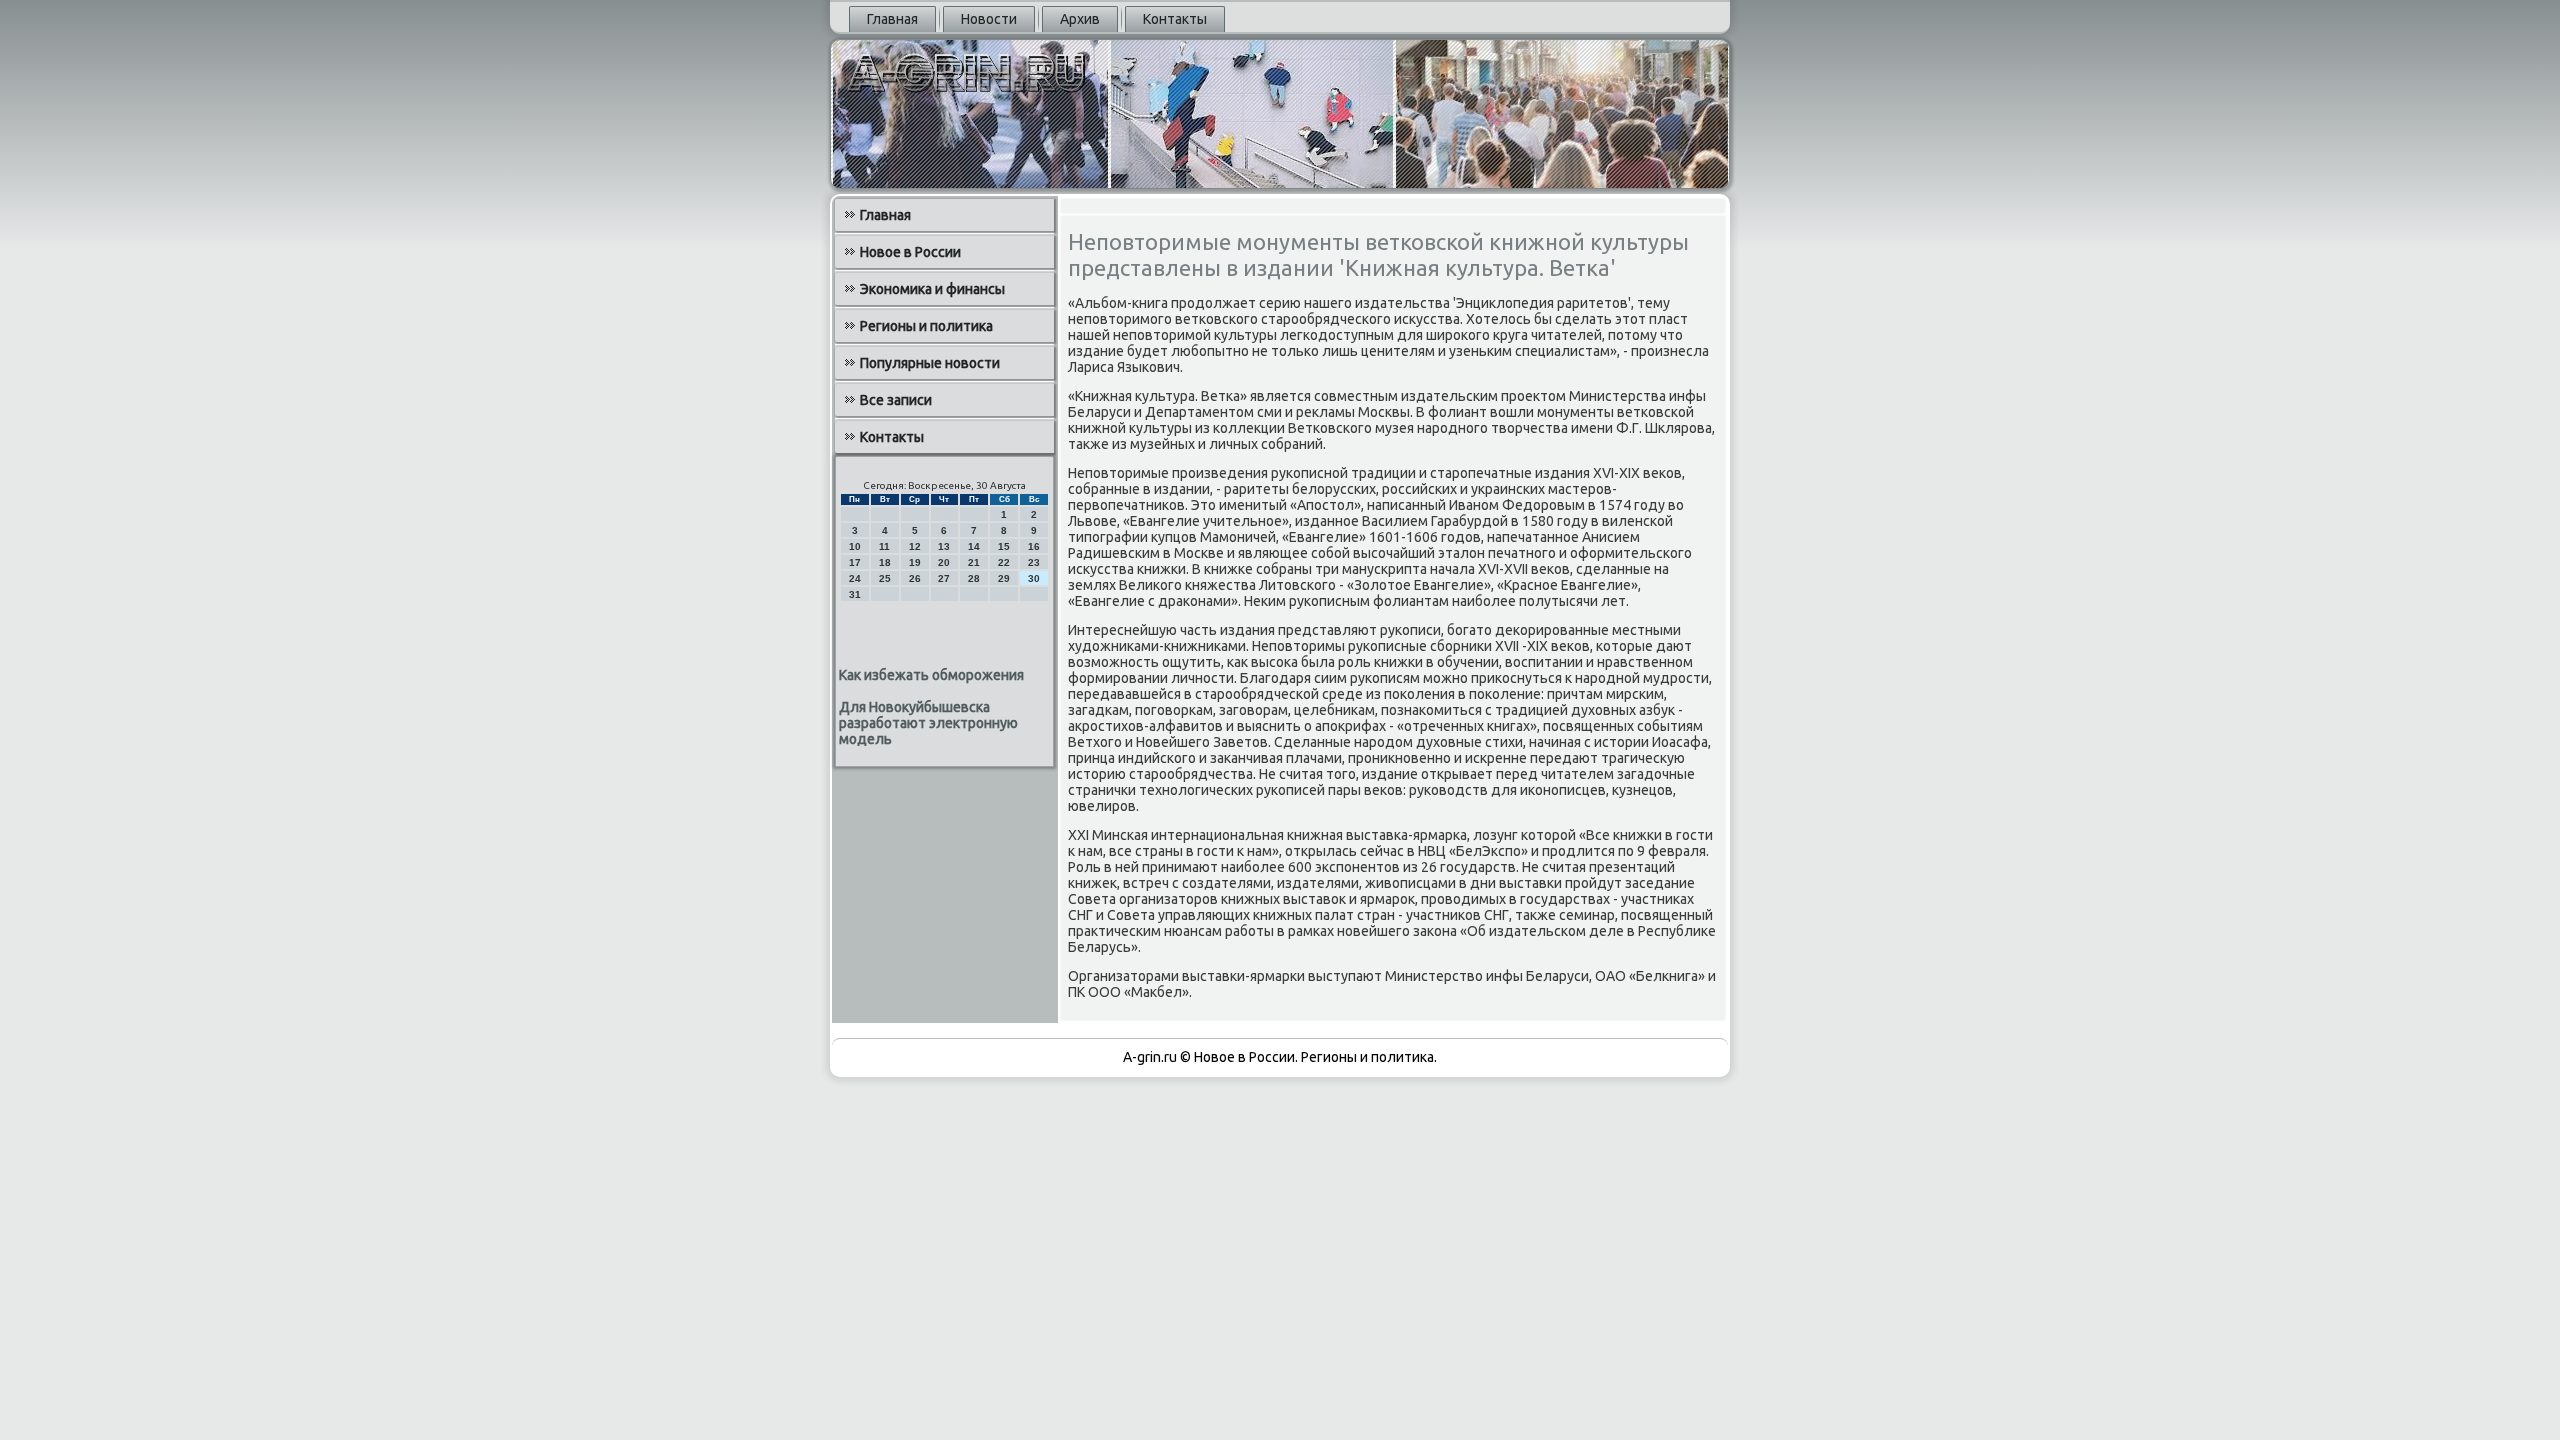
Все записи (896, 400)
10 (855, 546)
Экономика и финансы (932, 289)
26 (915, 578)
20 (944, 562)
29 (1004, 578)
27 (944, 578)
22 (1004, 562)
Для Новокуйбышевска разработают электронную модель (928, 723)
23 (1034, 562)
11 (884, 546)
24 (855, 578)
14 (974, 546)
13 (944, 546)
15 (1004, 546)
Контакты (1175, 19)
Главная (892, 19)
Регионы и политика (926, 326)
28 (974, 578)
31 (855, 594)
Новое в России (910, 252)
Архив (1080, 19)
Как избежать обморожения (931, 675)
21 (974, 562)
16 (1034, 546)
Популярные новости (930, 363)
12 (915, 546)
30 (1034, 578)
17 (855, 562)
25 (885, 578)
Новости (989, 19)
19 (915, 562)
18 (885, 562)
